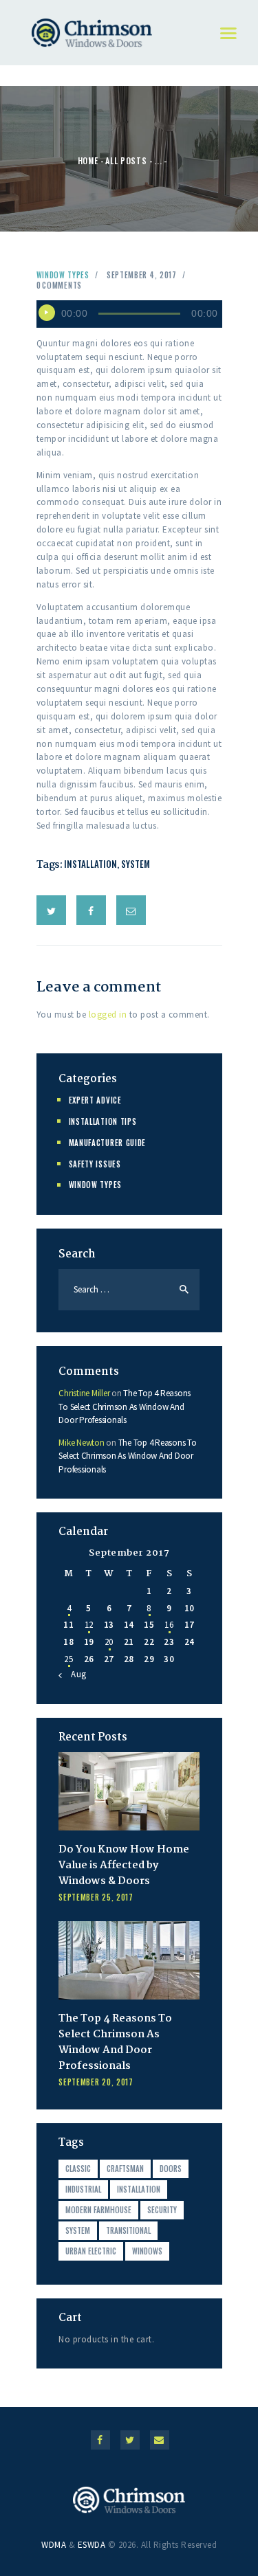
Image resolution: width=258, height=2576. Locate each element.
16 (169, 1625)
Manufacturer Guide (108, 1143)
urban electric (91, 2251)
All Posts (126, 160)
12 (89, 1625)
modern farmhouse (98, 2210)
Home (88, 160)
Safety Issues (95, 1164)
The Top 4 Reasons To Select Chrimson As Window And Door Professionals (125, 1407)
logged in (108, 1015)
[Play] (47, 313)
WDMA (54, 2545)
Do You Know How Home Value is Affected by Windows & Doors (124, 1866)
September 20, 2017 (96, 2082)
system (136, 864)
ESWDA (92, 2545)
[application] (129, 314)
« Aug (75, 1674)
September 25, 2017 (96, 1897)
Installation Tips (103, 1121)
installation (90, 864)
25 (68, 1659)
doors (171, 2169)
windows (147, 2251)
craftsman (125, 2169)
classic (78, 2169)
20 (109, 1642)
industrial (83, 2189)
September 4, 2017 (142, 275)
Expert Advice (95, 1100)
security (162, 2210)
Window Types (63, 275)
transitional (128, 2230)
